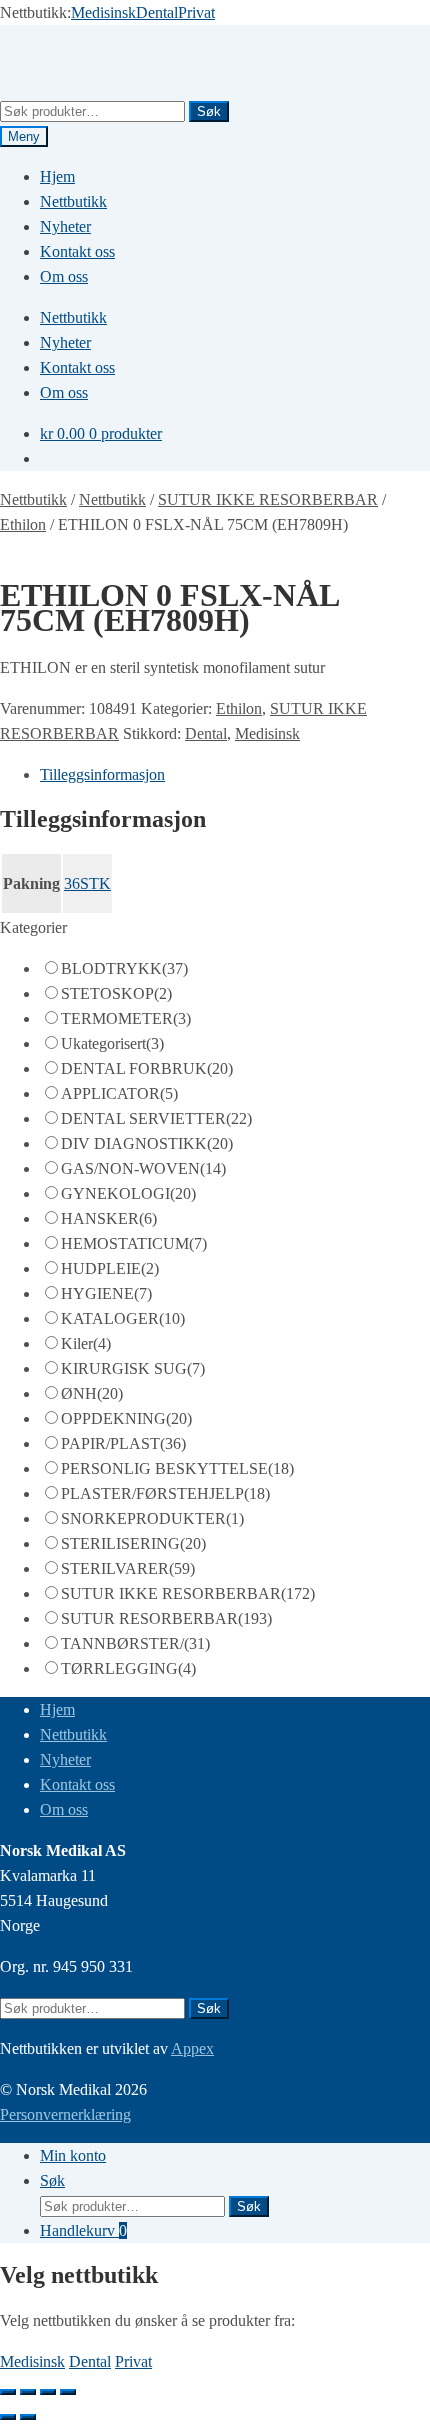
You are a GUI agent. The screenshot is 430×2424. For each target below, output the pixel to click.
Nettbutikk (73, 201)
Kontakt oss (77, 251)
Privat (196, 12)
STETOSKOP (116, 993)
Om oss (64, 276)
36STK (87, 883)
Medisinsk (103, 12)
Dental (157, 12)
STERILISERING (133, 1543)
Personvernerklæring (65, 2114)
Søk (209, 111)
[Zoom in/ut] (8, 2392)
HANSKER (109, 1218)
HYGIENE (106, 1293)
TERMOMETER (126, 1018)
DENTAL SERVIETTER (156, 1118)
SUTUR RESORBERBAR (166, 1618)
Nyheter (65, 226)
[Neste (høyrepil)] (28, 2417)
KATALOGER (123, 1318)
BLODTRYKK (124, 968)
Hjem (57, 176)
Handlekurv (83, 2230)
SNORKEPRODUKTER (152, 1518)
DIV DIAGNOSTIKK (147, 1143)
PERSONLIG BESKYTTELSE (177, 1468)
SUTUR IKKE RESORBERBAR (268, 499)
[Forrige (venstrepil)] (8, 2417)
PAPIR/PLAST (123, 1443)
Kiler (86, 1343)
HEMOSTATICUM (134, 1243)
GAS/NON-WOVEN (143, 1168)
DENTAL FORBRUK (147, 1068)
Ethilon (23, 524)
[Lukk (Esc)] (68, 2392)
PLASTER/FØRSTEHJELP (165, 1493)
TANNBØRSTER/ (135, 1643)
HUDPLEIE (110, 1268)
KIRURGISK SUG (133, 1368)
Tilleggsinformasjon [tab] (102, 774)
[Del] (48, 2392)
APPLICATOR (119, 1093)
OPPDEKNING (126, 1418)
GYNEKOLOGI (128, 1193)
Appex (192, 2048)
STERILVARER (128, 1568)
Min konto (73, 2155)
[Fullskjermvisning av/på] (28, 2392)
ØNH (92, 1393)
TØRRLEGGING (128, 1668)
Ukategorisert (112, 1043)
